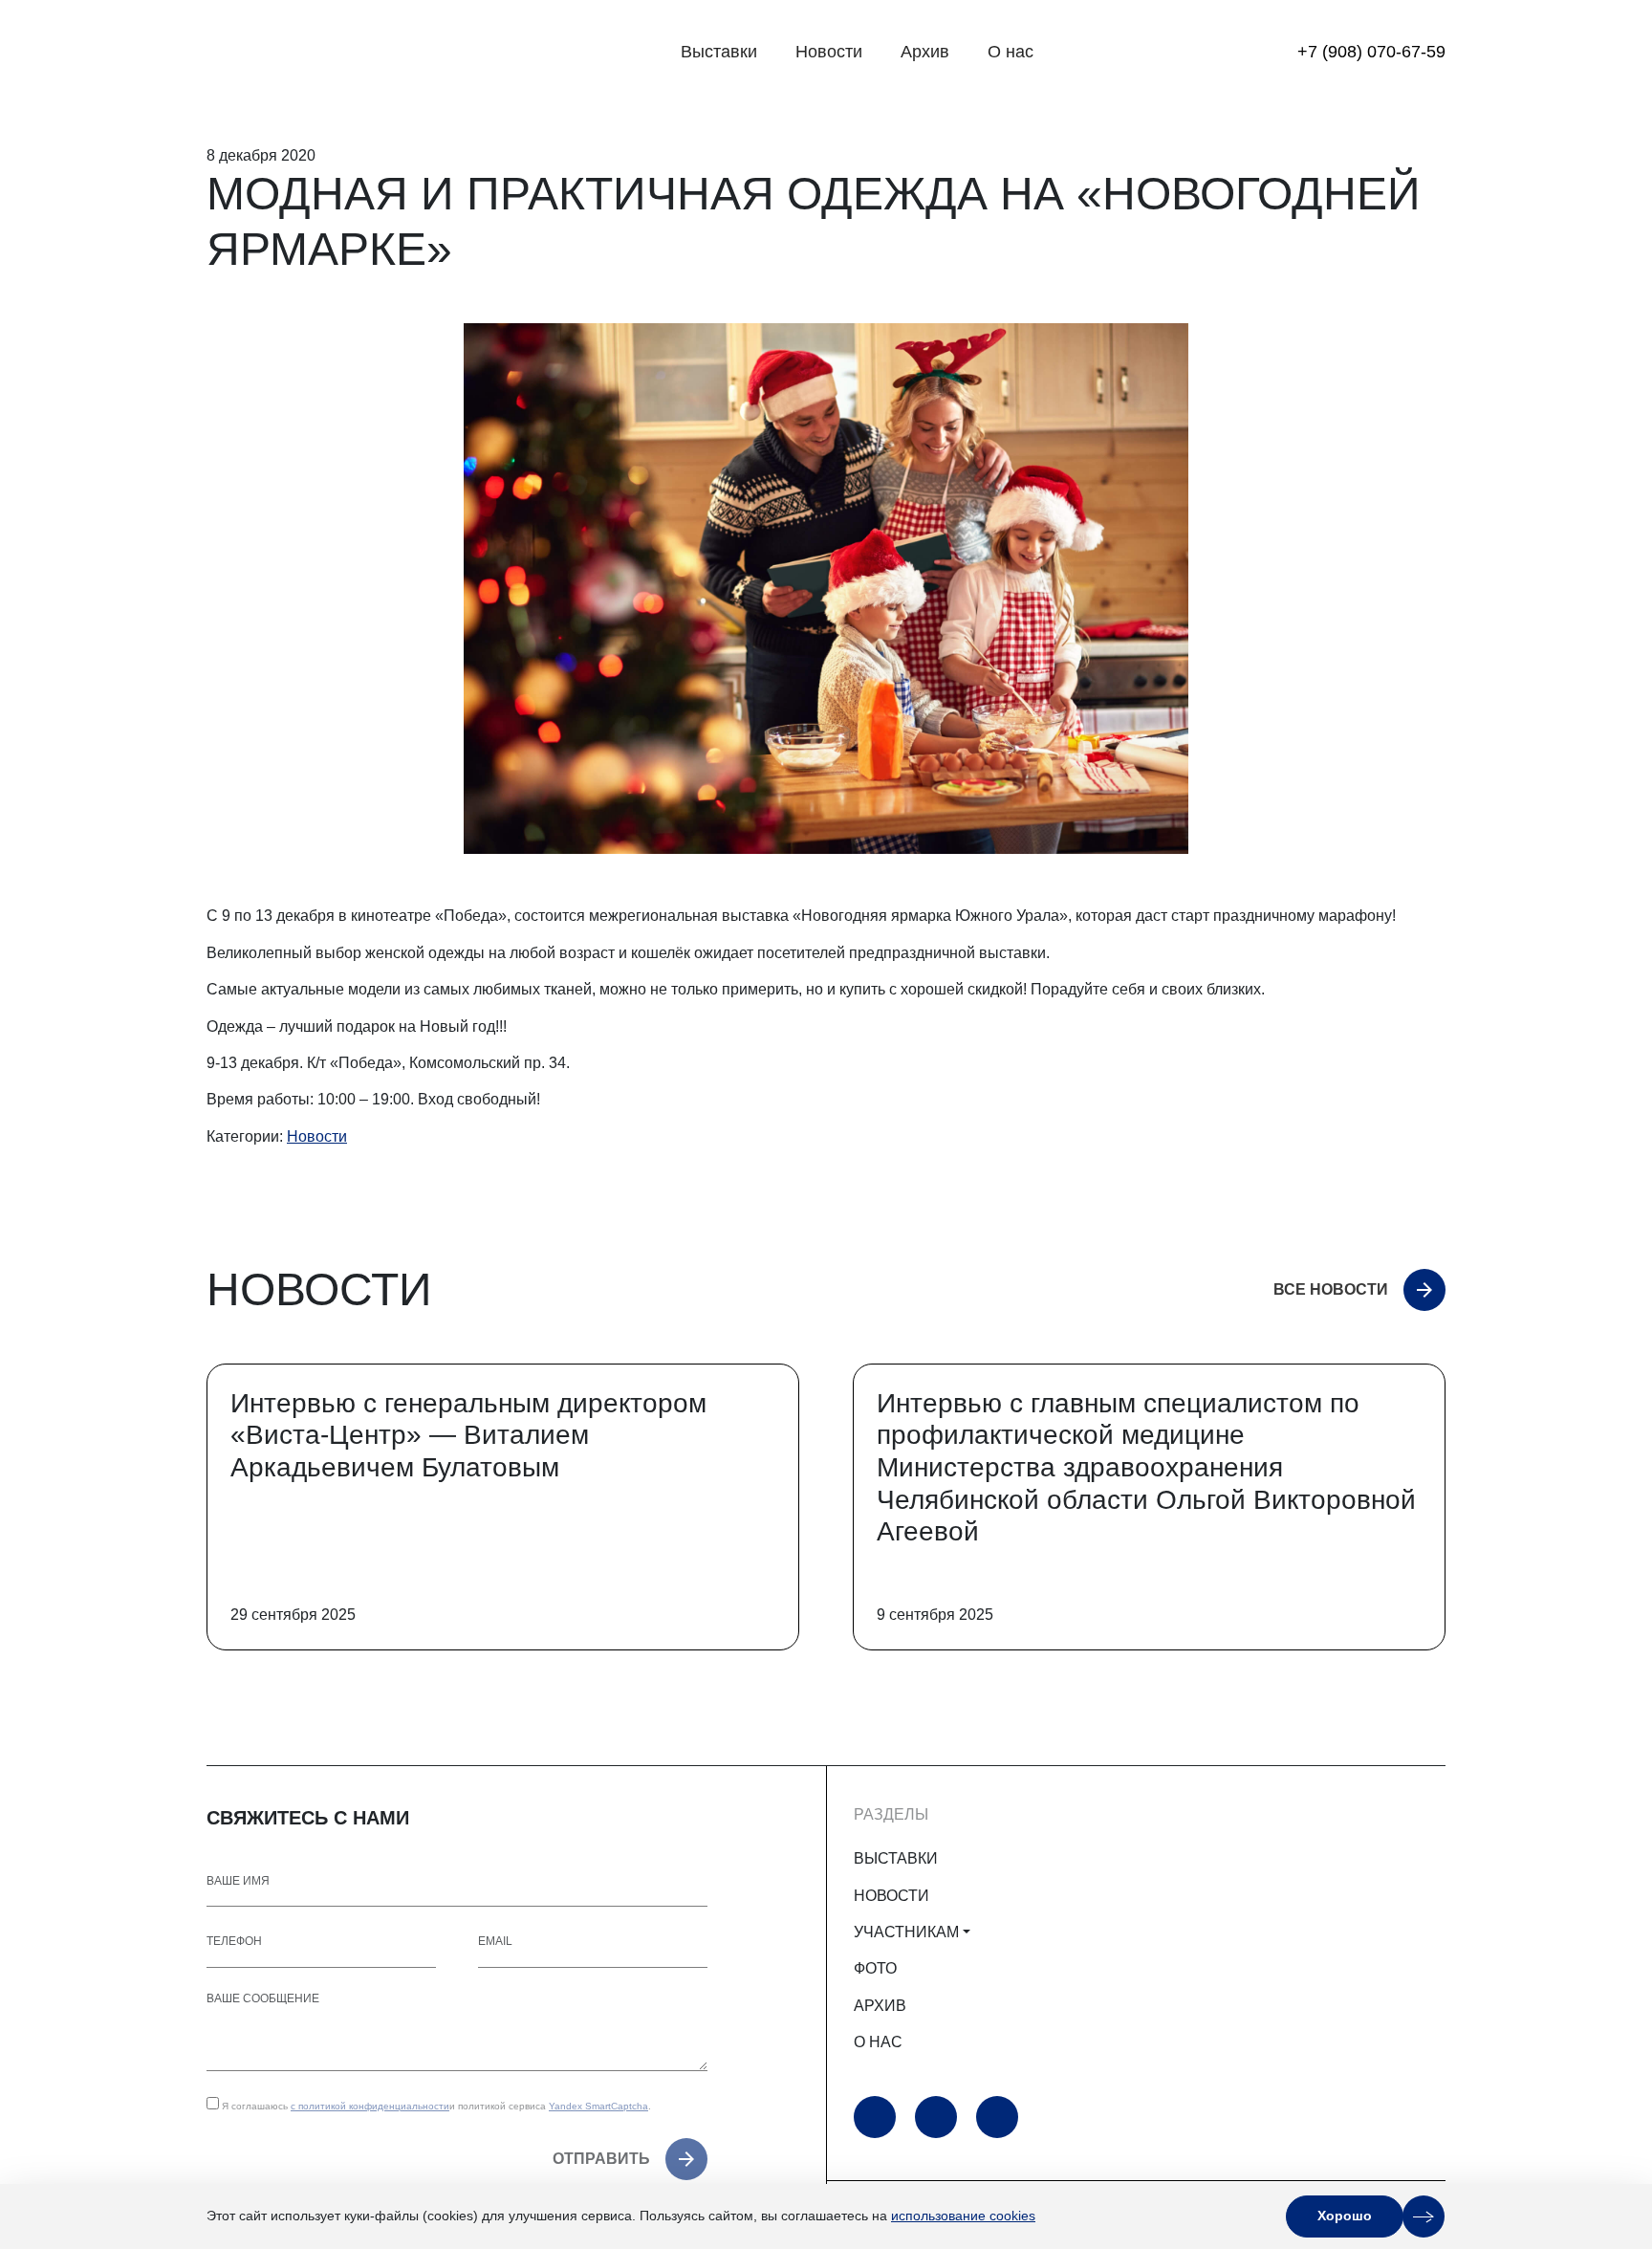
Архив (925, 52)
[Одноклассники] (936, 2117)
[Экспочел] (326, 53)
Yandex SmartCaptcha (598, 2106)
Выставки (719, 52)
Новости (829, 52)
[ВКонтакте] (997, 2117)
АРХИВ (880, 2006)
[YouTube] (875, 2117)
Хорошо (1345, 2216)
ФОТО (875, 1968)
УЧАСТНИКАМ (906, 1932)
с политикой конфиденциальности (370, 2106)
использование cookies (963, 2216)
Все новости (1331, 1289)
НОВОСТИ (891, 1896)
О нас (1011, 52)
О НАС (878, 2042)
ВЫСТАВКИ (896, 1858)
